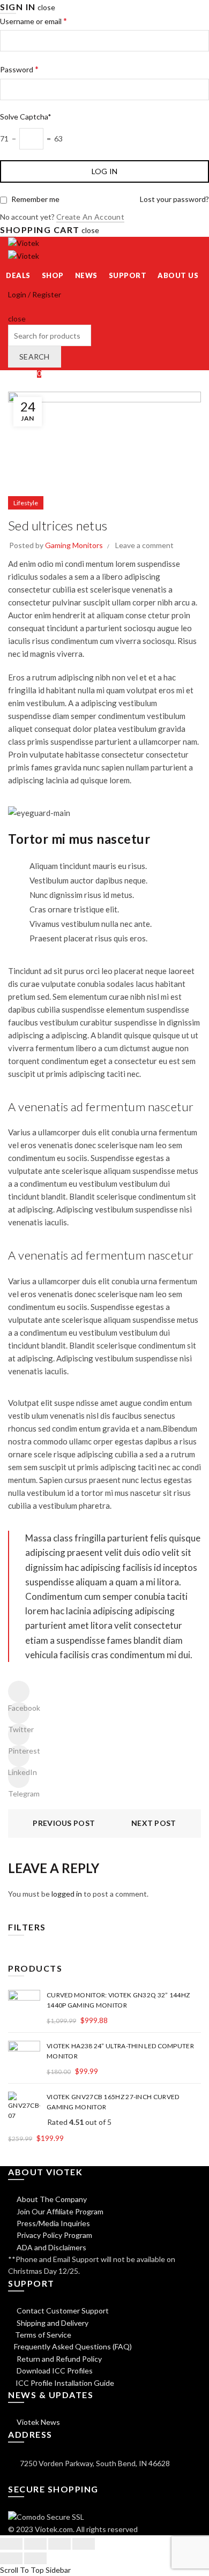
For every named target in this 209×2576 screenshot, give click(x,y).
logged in (67, 1894)
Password (19, 69)
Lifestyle (26, 503)
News (86, 275)
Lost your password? (174, 199)
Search (35, 357)
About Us (178, 275)
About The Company (51, 2199)
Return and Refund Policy (58, 2359)
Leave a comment (144, 545)
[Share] (35, 2544)
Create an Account (90, 217)
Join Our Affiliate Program (59, 2211)
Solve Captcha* (26, 117)
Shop (53, 275)
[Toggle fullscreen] (59, 2544)
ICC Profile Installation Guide (64, 2383)
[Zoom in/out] (84, 2544)
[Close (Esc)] (11, 2544)
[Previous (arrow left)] (11, 2558)
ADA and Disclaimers (51, 2247)
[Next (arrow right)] (35, 2558)
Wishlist (25, 373)
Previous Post (64, 1823)
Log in (105, 171)
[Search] (12, 306)
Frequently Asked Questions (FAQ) (73, 2346)
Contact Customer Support (62, 2311)
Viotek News (38, 2422)
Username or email (33, 21)
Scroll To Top (22, 2570)
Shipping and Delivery (52, 2323)
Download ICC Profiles (54, 2371)
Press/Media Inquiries (53, 2223)
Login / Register (35, 294)
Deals (18, 275)
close (46, 7)
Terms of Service (43, 2335)
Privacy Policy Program (54, 2235)
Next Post (154, 1823)
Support (128, 275)
